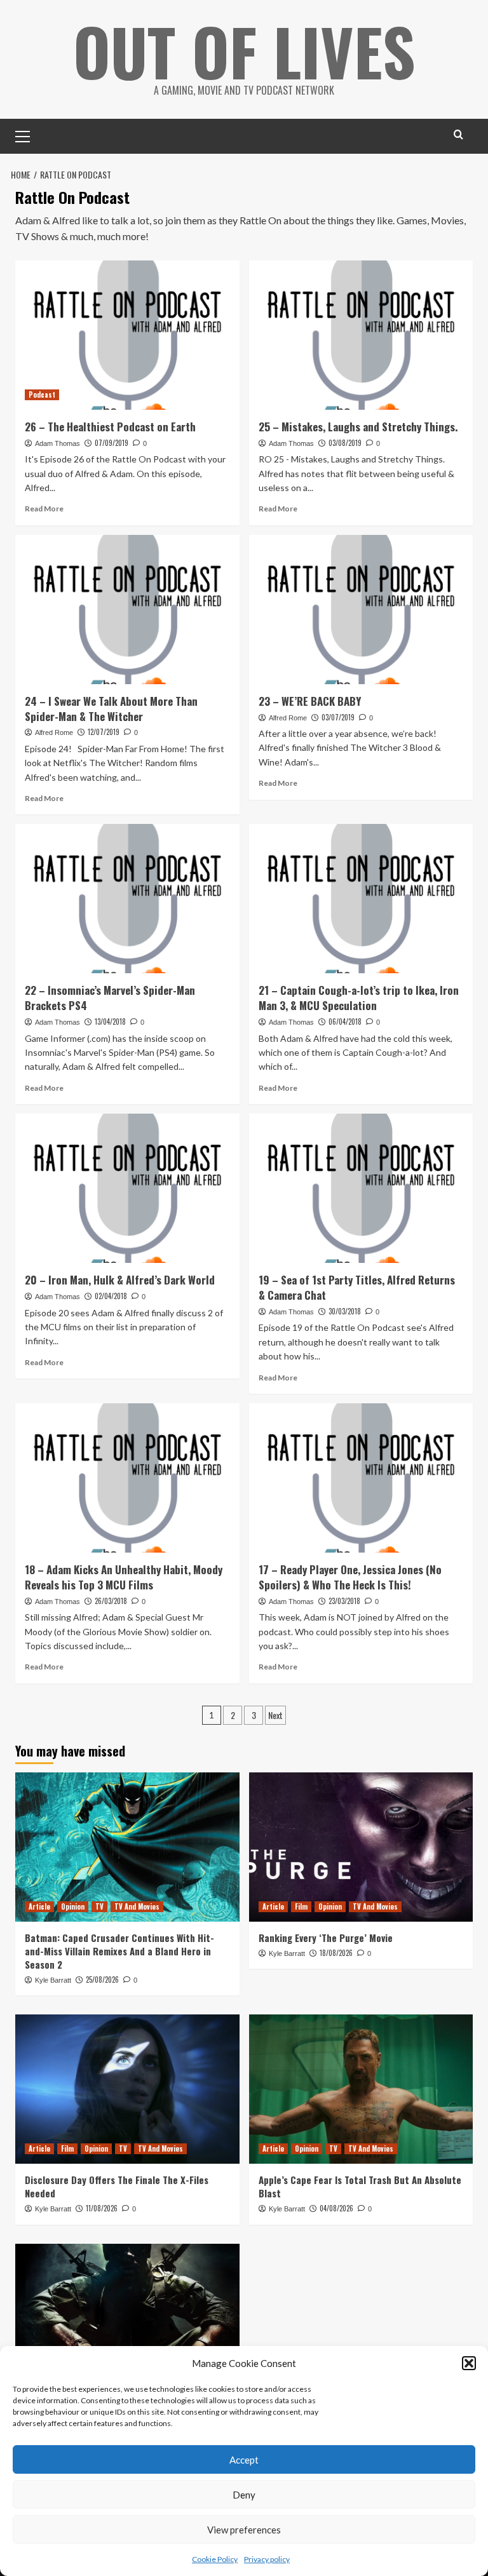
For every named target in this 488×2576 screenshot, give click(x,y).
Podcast (42, 394)
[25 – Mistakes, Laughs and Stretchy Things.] (361, 335)
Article (39, 1906)
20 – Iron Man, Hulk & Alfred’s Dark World (120, 1280)
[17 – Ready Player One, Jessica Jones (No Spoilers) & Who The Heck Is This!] (361, 1478)
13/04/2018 (110, 1022)
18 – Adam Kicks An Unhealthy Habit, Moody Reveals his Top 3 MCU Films (124, 1577)
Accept (244, 2460)
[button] (469, 2363)
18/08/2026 (336, 1953)
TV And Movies (137, 1906)
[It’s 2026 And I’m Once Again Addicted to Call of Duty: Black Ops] (127, 2318)
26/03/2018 (111, 1601)
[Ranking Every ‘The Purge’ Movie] (361, 1847)
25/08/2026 (102, 1979)
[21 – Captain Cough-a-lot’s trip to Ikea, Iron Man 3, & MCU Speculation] (361, 899)
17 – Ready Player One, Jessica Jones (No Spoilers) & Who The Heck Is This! (350, 1577)
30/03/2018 (345, 1311)
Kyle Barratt (53, 1980)
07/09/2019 (112, 443)
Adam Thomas (58, 443)
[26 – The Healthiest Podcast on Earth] (127, 335)
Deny (244, 2495)
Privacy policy (267, 2559)
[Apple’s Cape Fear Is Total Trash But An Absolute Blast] (361, 2089)
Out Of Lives (244, 51)
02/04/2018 (111, 1296)
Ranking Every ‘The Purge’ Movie (326, 1938)
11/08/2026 (102, 2208)
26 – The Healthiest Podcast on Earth (110, 427)
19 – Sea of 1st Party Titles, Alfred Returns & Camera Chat (357, 1287)
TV (99, 1906)
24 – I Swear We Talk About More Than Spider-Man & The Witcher (111, 709)
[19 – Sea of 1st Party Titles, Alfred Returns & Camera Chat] (361, 1188)
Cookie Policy (215, 2559)
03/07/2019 (338, 717)
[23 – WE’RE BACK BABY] (361, 610)
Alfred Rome (54, 732)
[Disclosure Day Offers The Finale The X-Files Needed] (127, 2089)
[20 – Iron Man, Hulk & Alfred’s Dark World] (127, 1188)
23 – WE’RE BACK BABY (310, 701)
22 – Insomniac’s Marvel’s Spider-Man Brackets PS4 (110, 998)
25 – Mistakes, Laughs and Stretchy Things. (358, 427)
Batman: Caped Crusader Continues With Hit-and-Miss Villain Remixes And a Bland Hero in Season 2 (119, 1951)
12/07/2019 (104, 732)
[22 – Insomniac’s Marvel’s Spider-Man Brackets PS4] (127, 899)
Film (301, 1906)
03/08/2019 (345, 443)
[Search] (458, 134)
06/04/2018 (345, 1022)
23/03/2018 (344, 1601)
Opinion (73, 1906)
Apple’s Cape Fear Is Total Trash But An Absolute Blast (360, 2186)
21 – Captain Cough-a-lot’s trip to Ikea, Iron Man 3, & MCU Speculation (359, 998)
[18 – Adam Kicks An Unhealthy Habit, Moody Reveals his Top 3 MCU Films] (127, 1478)
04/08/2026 (336, 2208)
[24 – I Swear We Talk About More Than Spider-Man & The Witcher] (127, 610)
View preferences (244, 2530)
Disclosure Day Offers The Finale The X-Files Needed (117, 2186)
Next (275, 1715)
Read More (44, 509)
